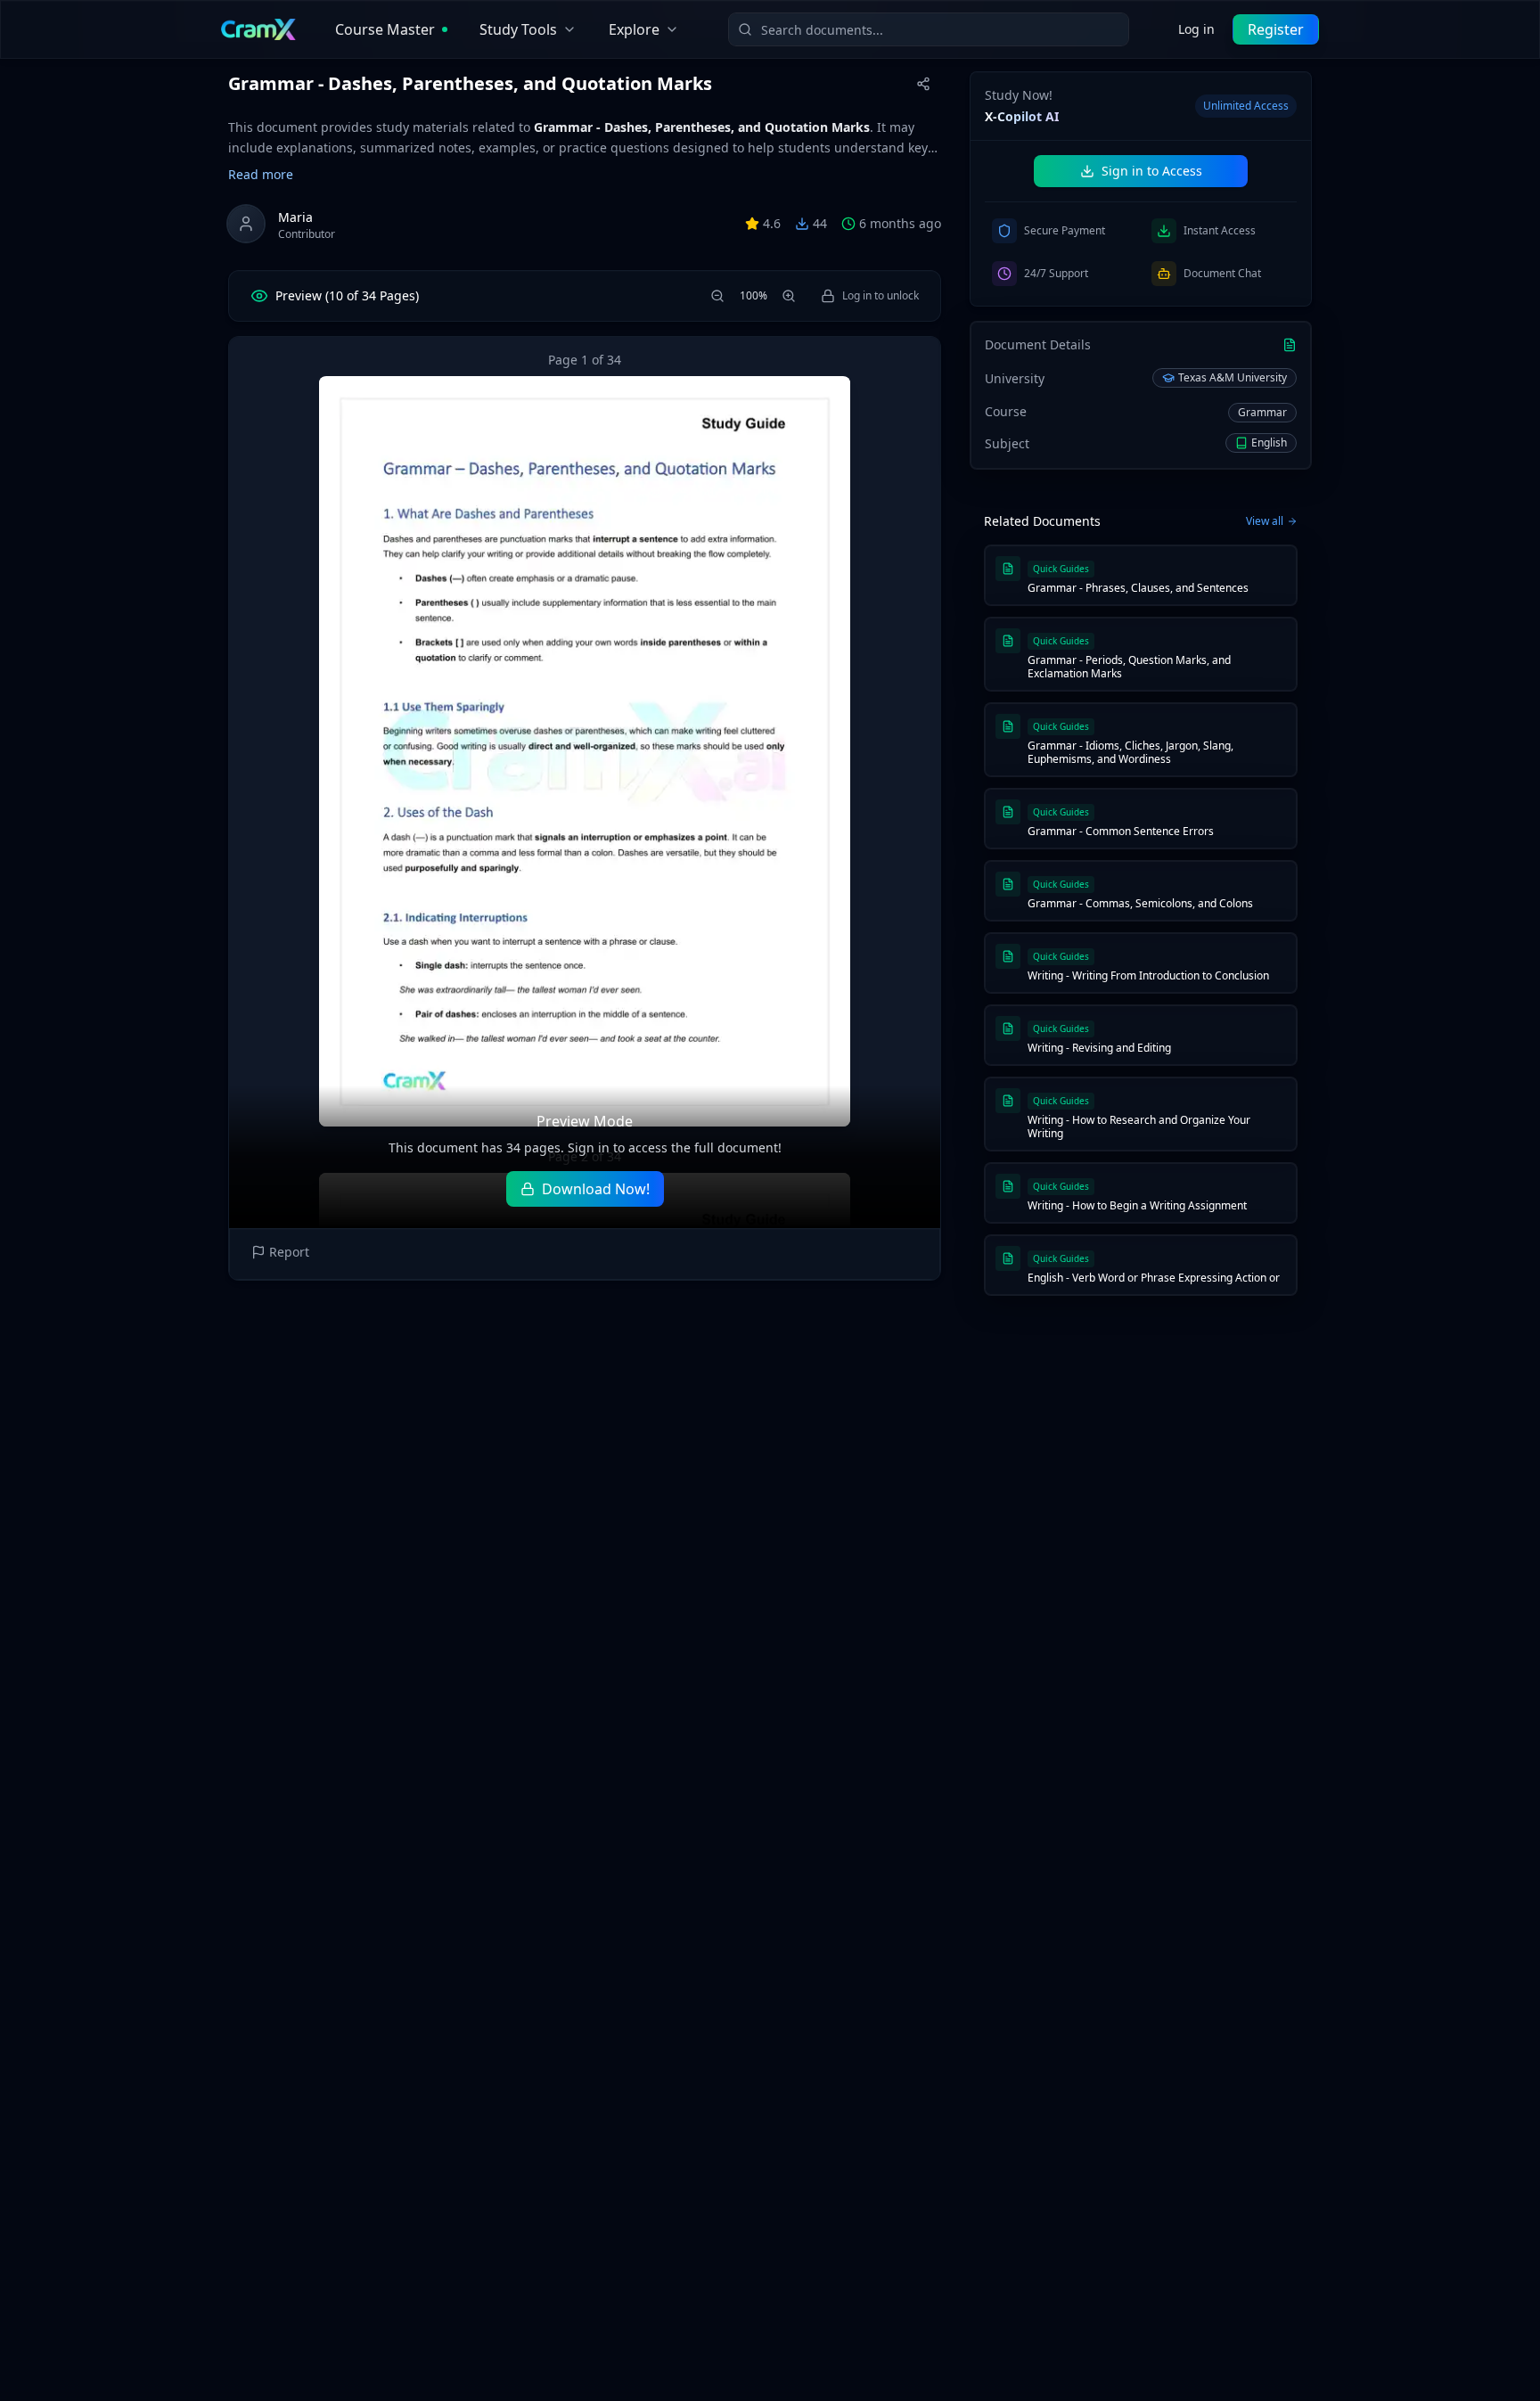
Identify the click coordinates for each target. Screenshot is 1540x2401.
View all (1265, 521)
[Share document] (923, 84)
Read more (261, 174)
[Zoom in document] (789, 296)
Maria (295, 217)
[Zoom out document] (717, 296)
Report (289, 1252)
